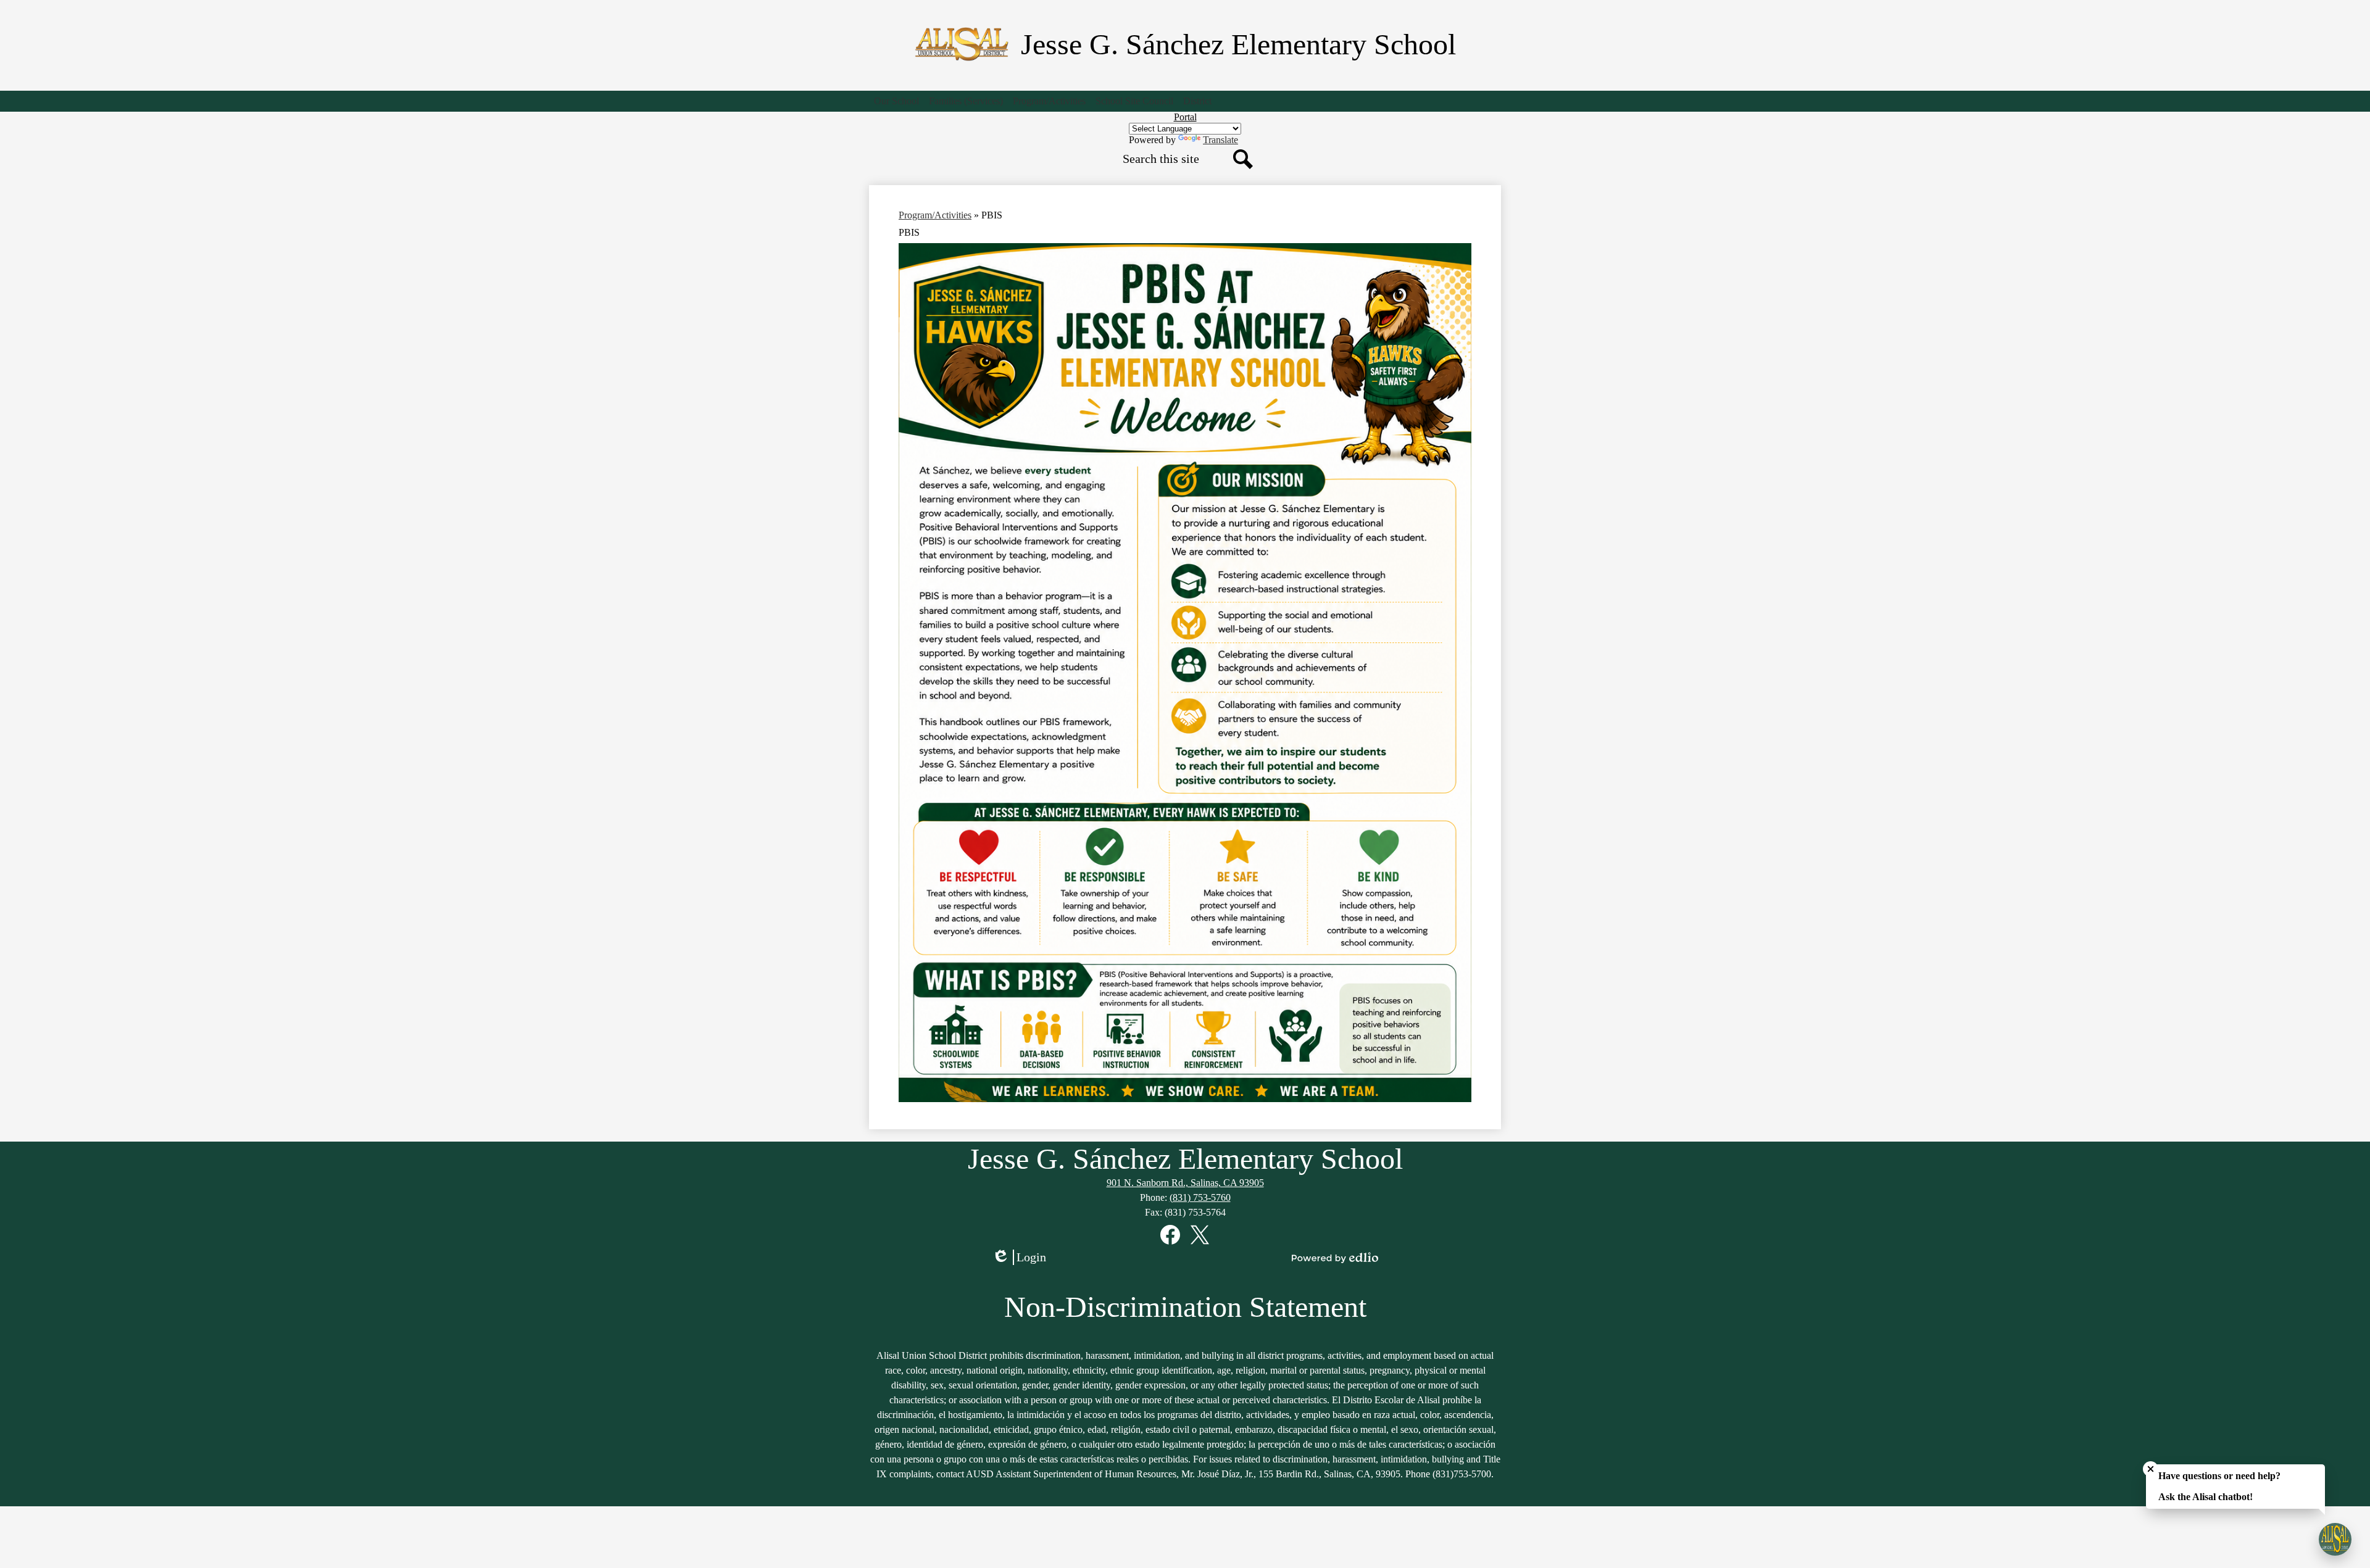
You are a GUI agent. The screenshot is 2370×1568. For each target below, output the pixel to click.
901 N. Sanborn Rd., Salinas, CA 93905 (1185, 1183)
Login (1023, 1258)
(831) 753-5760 (1200, 1197)
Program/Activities (935, 215)
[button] (896, 101)
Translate (1220, 140)
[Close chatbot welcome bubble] (2151, 1469)
